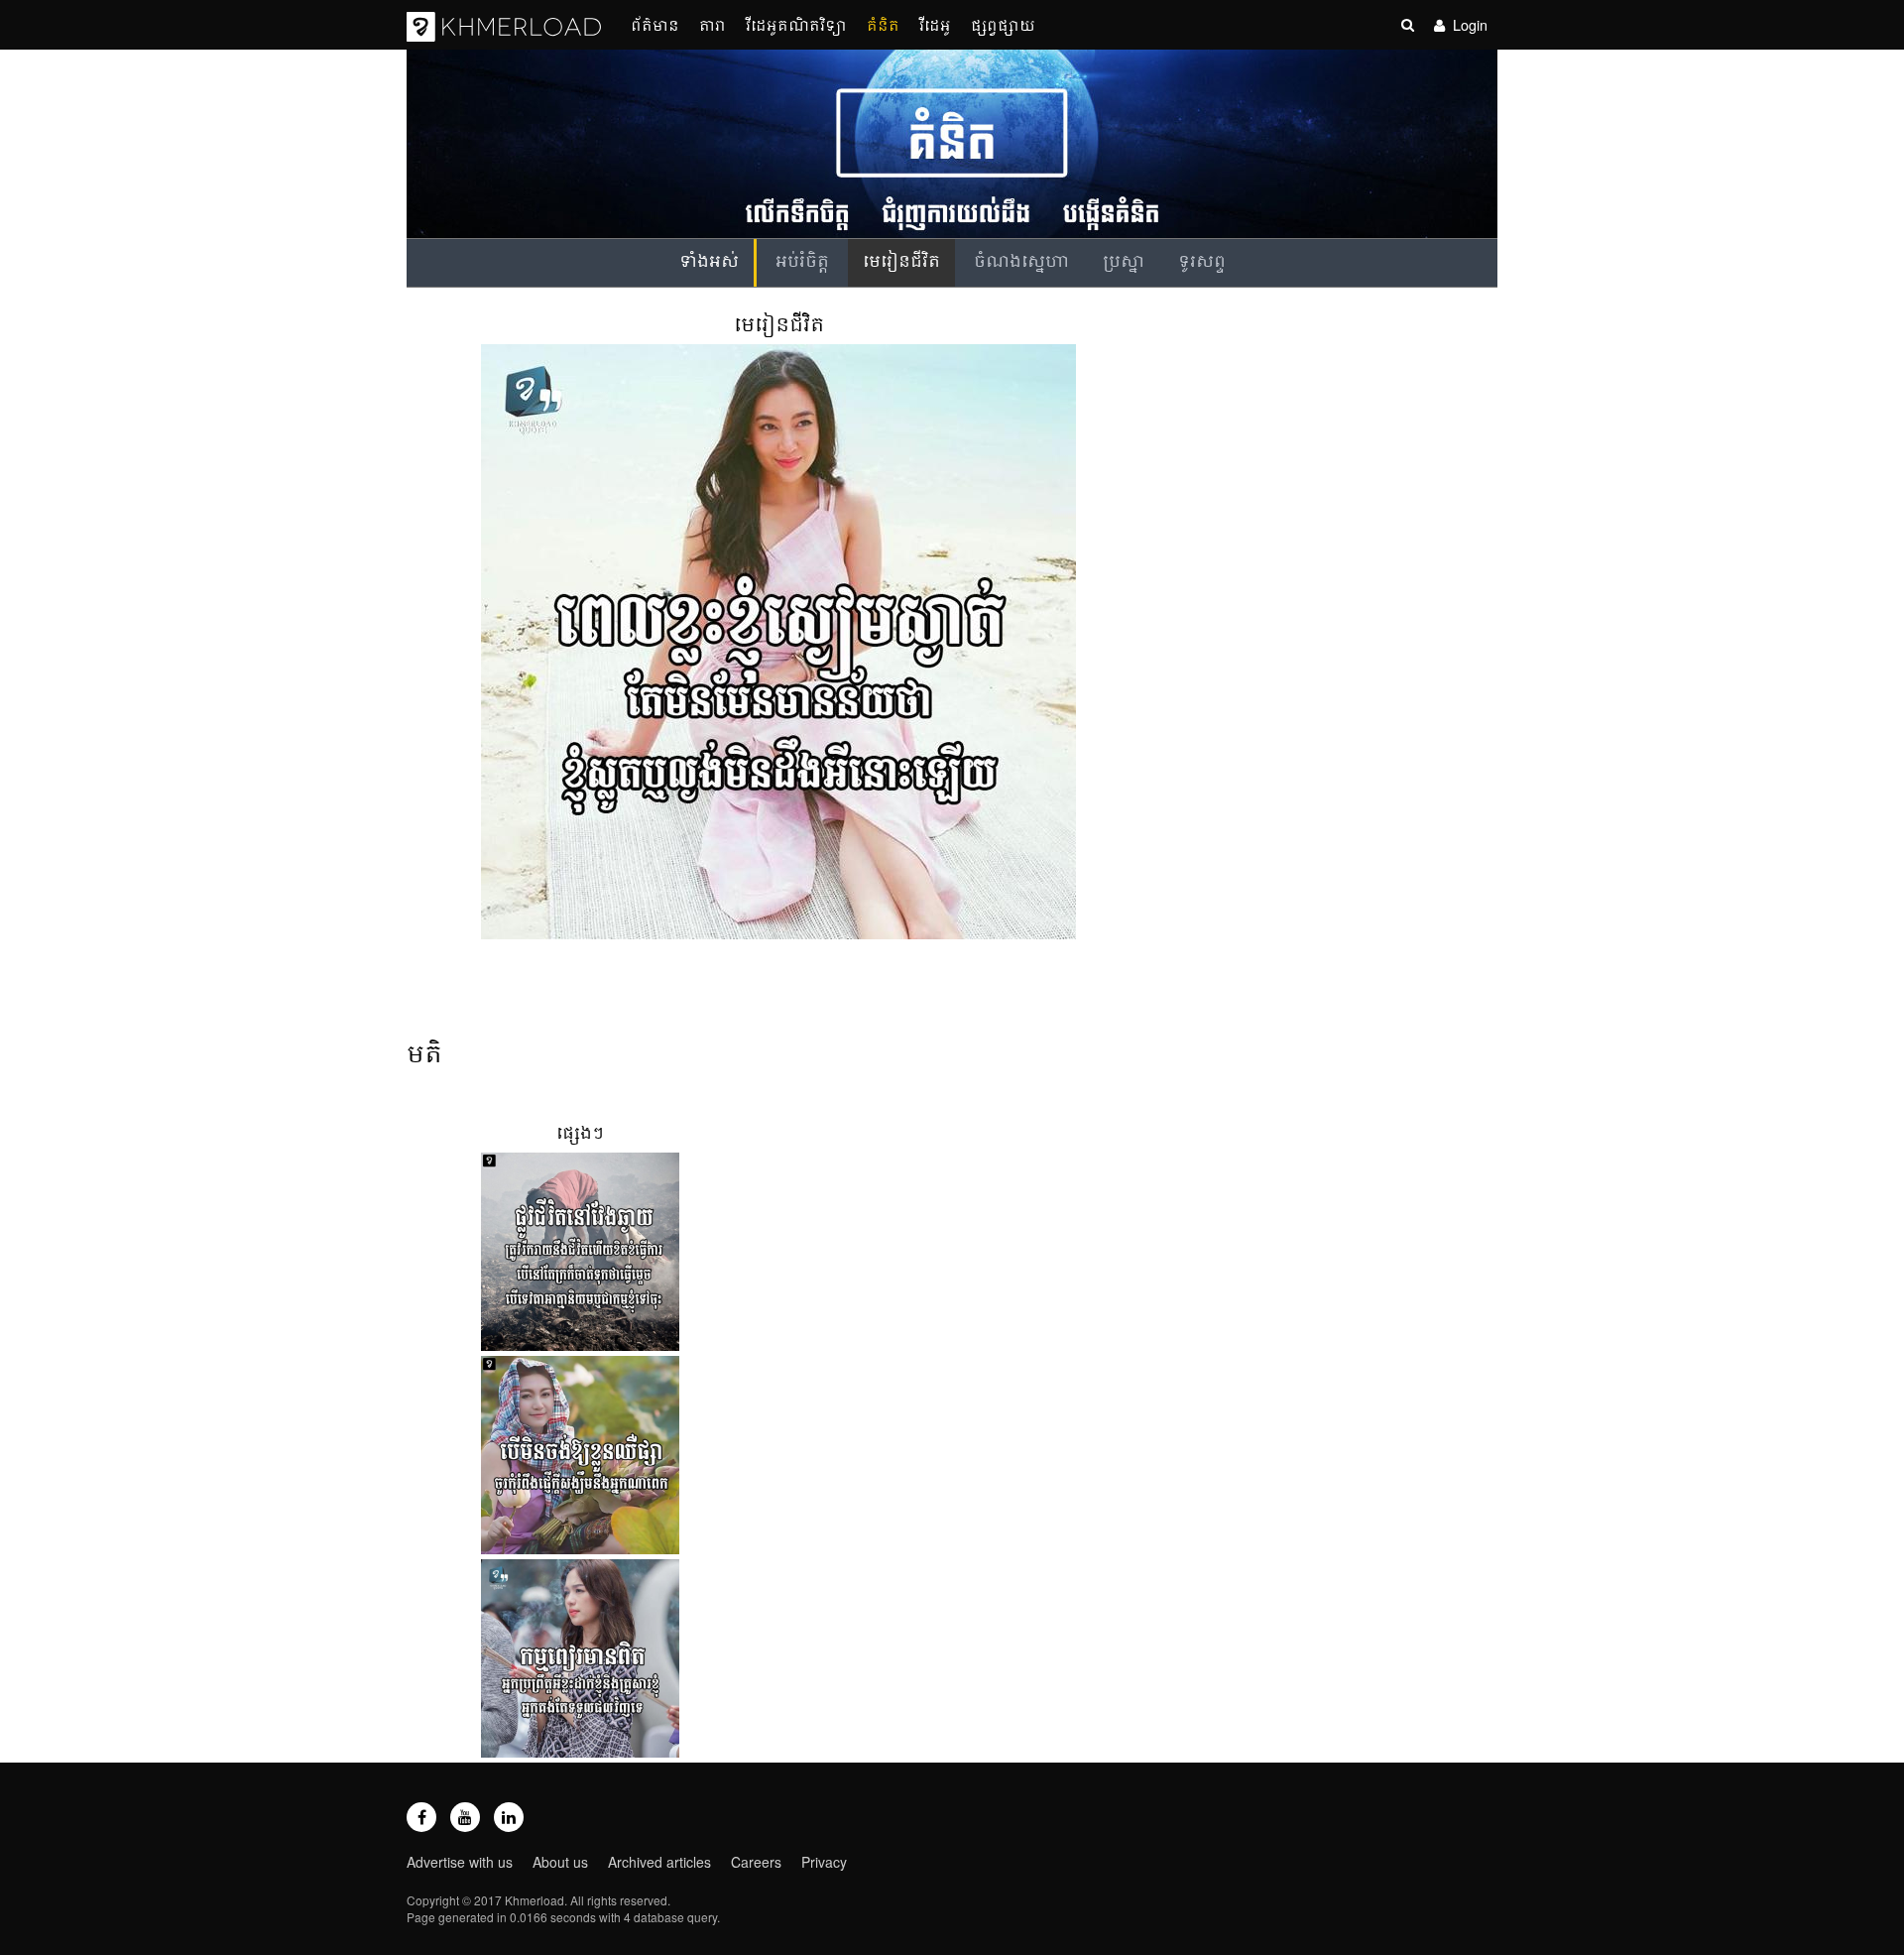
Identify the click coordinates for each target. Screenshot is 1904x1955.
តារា (713, 24)
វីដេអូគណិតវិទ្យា (796, 24)
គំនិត (883, 24)
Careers (756, 1862)
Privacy (824, 1862)
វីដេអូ (935, 24)
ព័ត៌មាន (655, 24)
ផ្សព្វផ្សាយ (1003, 24)
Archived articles (659, 1862)
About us (560, 1862)
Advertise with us (460, 1862)
